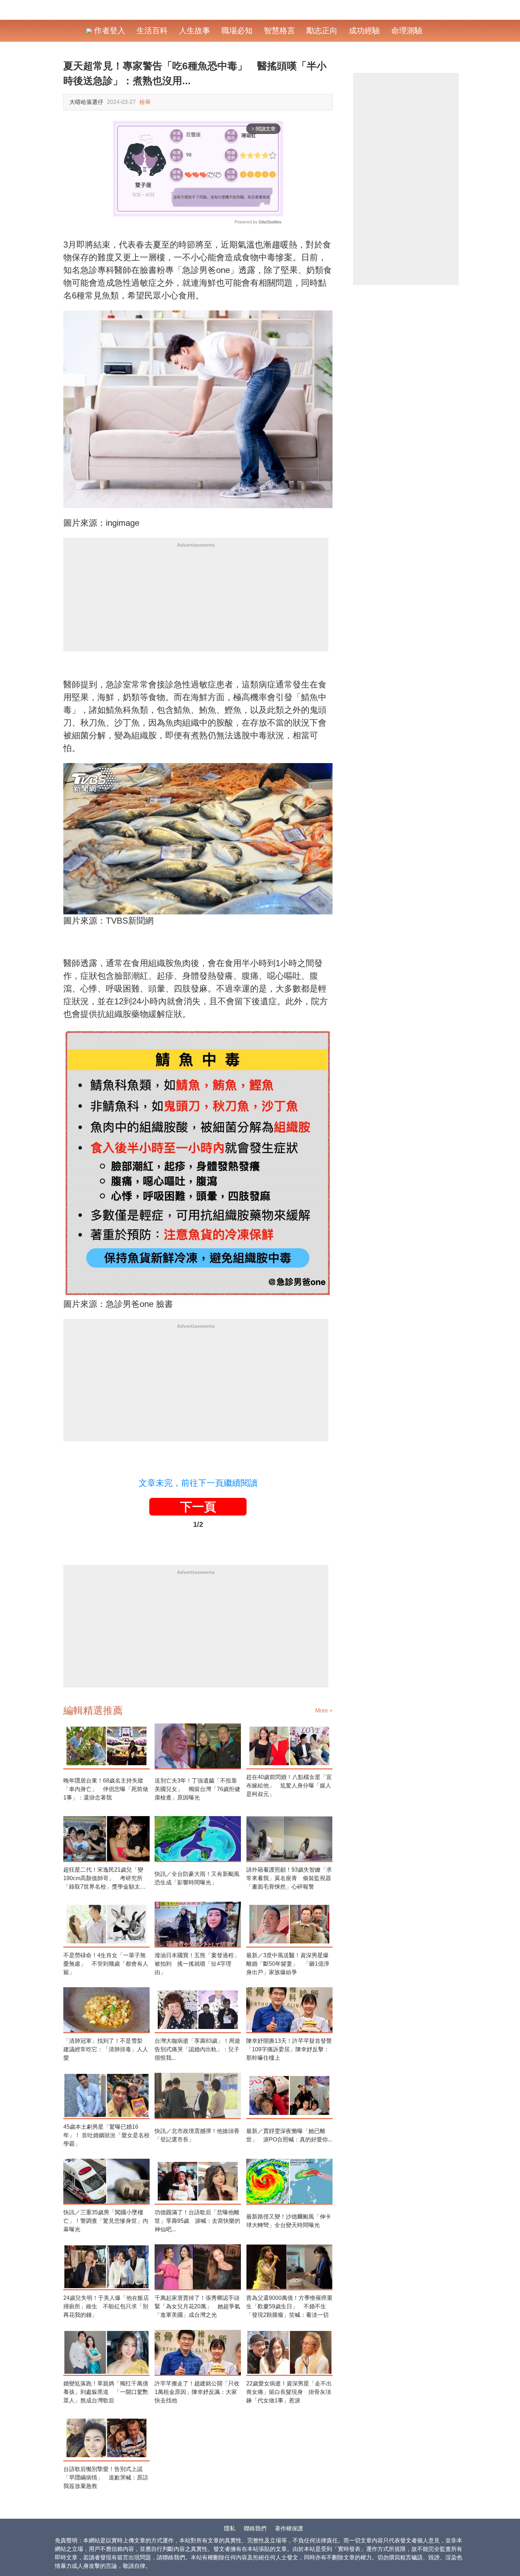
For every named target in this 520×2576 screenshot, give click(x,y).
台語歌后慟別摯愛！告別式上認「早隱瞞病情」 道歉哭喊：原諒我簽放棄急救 (106, 2478)
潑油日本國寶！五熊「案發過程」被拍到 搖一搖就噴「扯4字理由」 (197, 1964)
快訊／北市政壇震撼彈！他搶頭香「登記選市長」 (197, 2135)
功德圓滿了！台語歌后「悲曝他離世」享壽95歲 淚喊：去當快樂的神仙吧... (197, 2221)
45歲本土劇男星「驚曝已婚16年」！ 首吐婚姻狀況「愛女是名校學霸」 (106, 2135)
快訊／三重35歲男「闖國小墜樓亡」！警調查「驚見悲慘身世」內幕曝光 (106, 2221)
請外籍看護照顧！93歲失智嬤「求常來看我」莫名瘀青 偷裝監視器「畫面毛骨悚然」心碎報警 (289, 1878)
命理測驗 (407, 31)
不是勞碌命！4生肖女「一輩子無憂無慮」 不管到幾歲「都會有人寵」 (106, 1964)
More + (324, 1711)
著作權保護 (289, 2528)
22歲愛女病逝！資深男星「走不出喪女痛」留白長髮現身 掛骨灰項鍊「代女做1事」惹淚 (289, 2392)
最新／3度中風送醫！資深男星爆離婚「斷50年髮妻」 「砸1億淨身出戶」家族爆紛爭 (288, 1964)
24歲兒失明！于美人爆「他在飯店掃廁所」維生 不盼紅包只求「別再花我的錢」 (106, 2306)
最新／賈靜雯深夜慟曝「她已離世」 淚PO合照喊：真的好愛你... (289, 2135)
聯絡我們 (255, 2528)
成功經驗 (364, 31)
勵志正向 (322, 31)
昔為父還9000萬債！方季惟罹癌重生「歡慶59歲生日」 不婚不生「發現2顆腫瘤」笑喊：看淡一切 (289, 2306)
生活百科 (152, 31)
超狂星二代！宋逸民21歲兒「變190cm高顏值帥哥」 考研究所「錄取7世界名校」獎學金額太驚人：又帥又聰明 (105, 1879)
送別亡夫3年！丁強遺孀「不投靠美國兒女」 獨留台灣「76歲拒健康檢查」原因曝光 (197, 1789)
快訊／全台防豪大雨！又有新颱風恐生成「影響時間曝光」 (197, 1878)
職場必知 (237, 31)
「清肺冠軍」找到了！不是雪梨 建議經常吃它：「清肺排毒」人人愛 (106, 2049)
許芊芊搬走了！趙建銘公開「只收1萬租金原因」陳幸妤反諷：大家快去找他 (197, 2392)
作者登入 (109, 31)
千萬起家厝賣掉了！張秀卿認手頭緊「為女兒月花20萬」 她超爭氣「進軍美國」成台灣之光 (197, 2306)
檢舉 (145, 102)
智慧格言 (279, 31)
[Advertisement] (196, 602)
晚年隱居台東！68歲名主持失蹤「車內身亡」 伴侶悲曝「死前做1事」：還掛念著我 (106, 1789)
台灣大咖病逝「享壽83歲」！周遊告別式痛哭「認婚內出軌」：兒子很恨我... (197, 2049)
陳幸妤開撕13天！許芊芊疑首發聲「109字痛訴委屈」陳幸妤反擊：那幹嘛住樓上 (289, 2049)
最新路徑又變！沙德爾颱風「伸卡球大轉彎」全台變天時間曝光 (289, 2221)
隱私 (230, 2528)
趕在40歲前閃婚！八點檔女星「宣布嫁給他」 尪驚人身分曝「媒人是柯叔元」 (289, 1786)
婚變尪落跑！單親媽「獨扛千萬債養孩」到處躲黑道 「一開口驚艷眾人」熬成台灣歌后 (106, 2392)
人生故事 (195, 31)
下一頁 (198, 1507)
